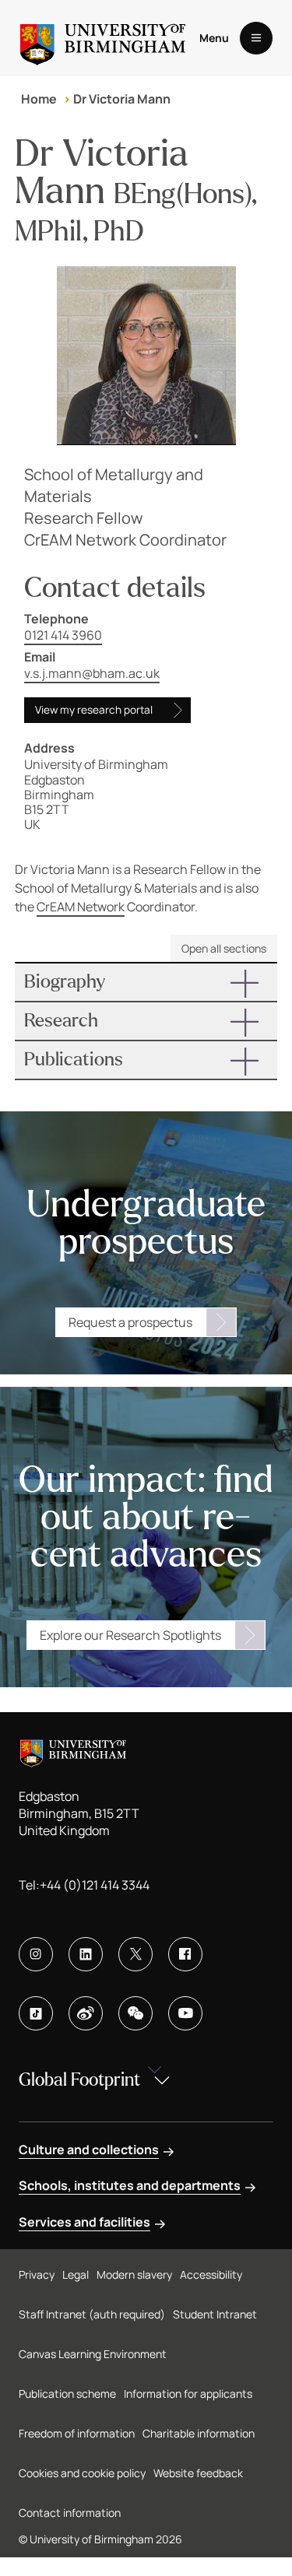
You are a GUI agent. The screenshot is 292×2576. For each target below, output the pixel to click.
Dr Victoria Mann (122, 99)
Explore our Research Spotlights (130, 1635)
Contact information (70, 2513)
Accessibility (211, 2274)
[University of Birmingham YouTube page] (185, 2013)
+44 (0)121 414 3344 (95, 1885)
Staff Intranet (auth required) (92, 2314)
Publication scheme (67, 2394)
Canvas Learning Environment (93, 2354)
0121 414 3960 (63, 635)
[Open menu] (256, 38)
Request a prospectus (130, 1322)
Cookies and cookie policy (82, 2473)
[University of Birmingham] (103, 38)
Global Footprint (79, 2080)
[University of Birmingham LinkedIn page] (86, 1954)
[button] (146, 982)
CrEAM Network (81, 907)
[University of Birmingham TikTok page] (36, 2013)
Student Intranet (215, 2314)
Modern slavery (134, 2274)
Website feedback (198, 2473)
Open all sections (224, 948)
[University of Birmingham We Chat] (135, 2013)
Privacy (37, 2274)
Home (39, 99)
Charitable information (199, 2433)
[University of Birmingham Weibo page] (86, 2013)
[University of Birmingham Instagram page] (36, 1954)
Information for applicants (188, 2394)
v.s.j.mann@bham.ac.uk (92, 673)
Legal (76, 2274)
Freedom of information (77, 2433)
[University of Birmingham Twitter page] (135, 1954)
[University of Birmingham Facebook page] (185, 1954)
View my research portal (94, 710)
